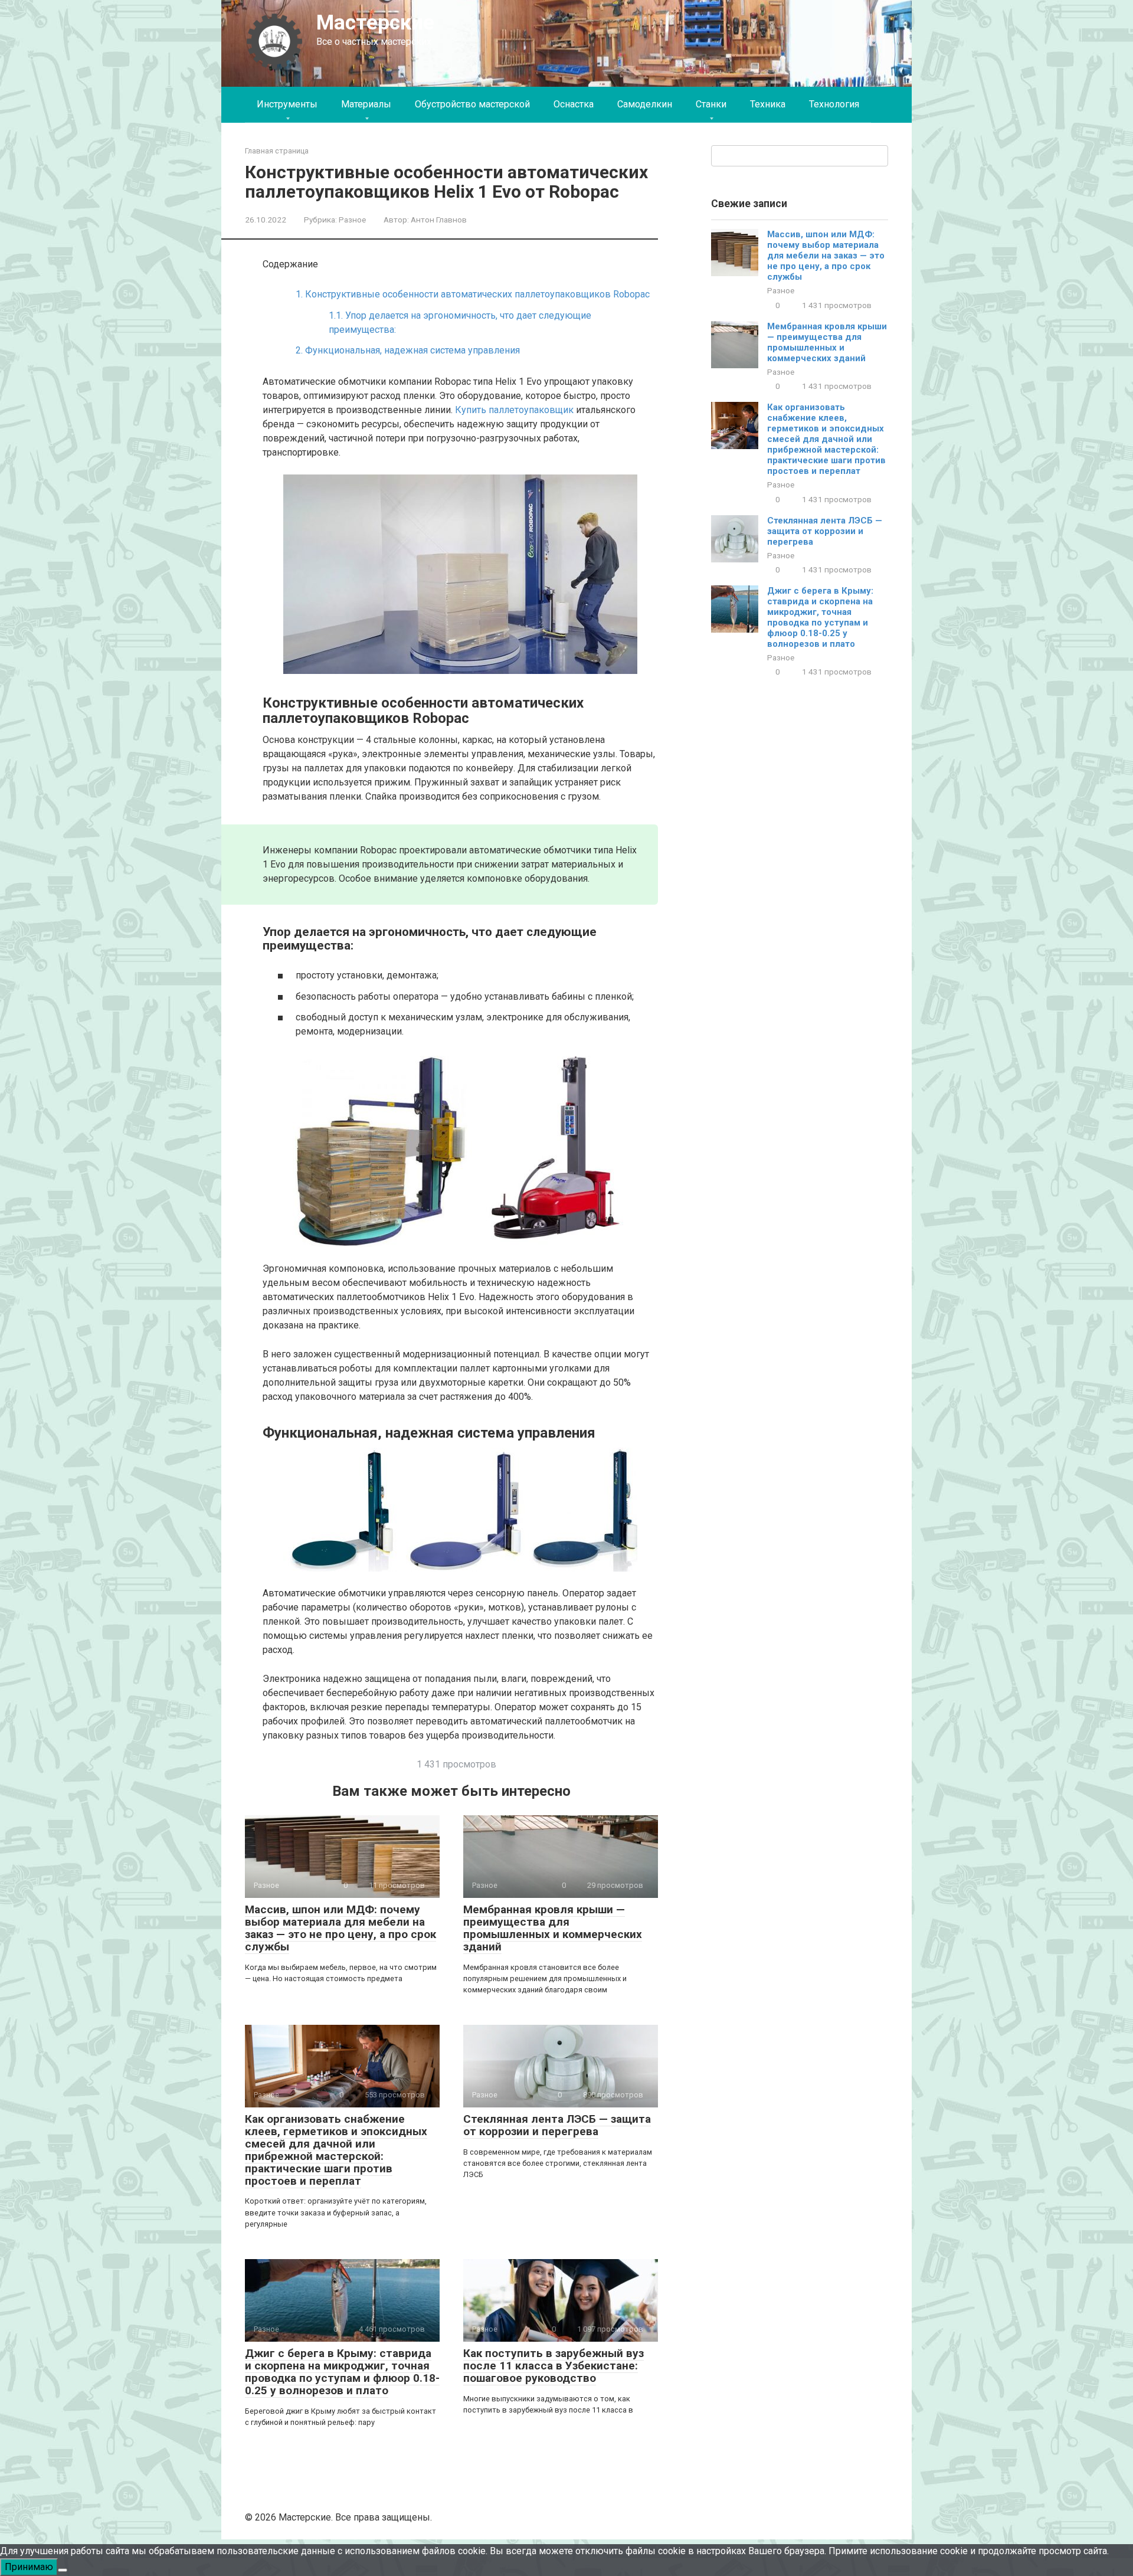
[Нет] (63, 2570)
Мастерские (375, 23)
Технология (834, 104)
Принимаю (29, 2567)
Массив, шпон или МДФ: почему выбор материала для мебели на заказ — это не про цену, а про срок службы (340, 1928)
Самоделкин (645, 104)
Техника (768, 104)
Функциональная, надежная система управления (408, 350)
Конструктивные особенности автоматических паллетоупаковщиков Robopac (473, 294)
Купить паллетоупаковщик (514, 410)
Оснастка (574, 104)
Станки (711, 104)
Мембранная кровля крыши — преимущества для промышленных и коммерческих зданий (553, 1928)
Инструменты (287, 104)
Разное (352, 220)
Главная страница (277, 151)
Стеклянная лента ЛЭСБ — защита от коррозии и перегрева (557, 2125)
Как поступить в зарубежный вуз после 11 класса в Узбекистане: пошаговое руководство (554, 2366)
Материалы (366, 104)
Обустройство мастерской (472, 104)
